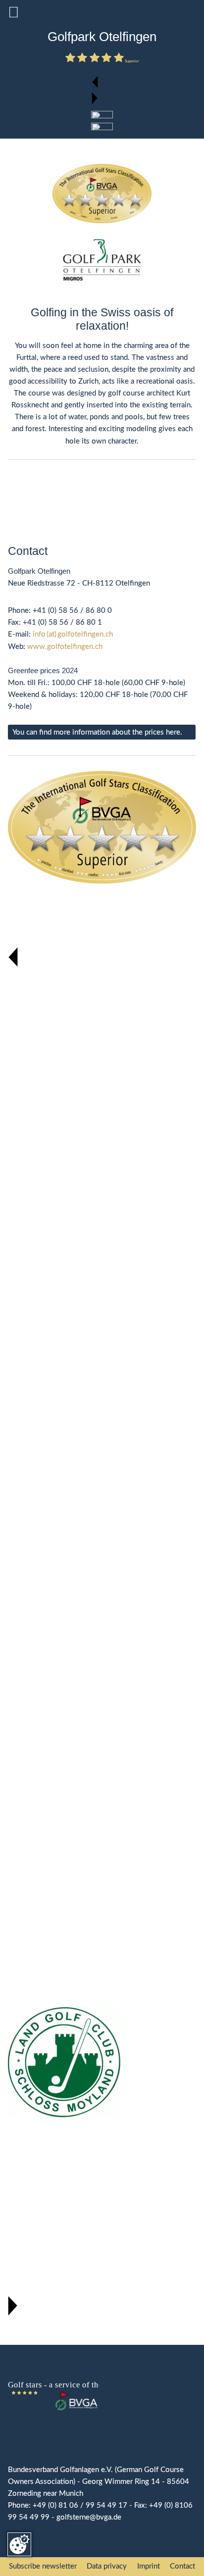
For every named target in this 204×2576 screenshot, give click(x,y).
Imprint (149, 2566)
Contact (182, 2566)
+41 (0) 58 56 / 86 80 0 (72, 611)
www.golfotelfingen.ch (65, 647)
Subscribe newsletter (43, 2566)
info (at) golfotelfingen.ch (73, 634)
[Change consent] (19, 2544)
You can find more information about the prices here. (97, 732)
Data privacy (107, 2566)
